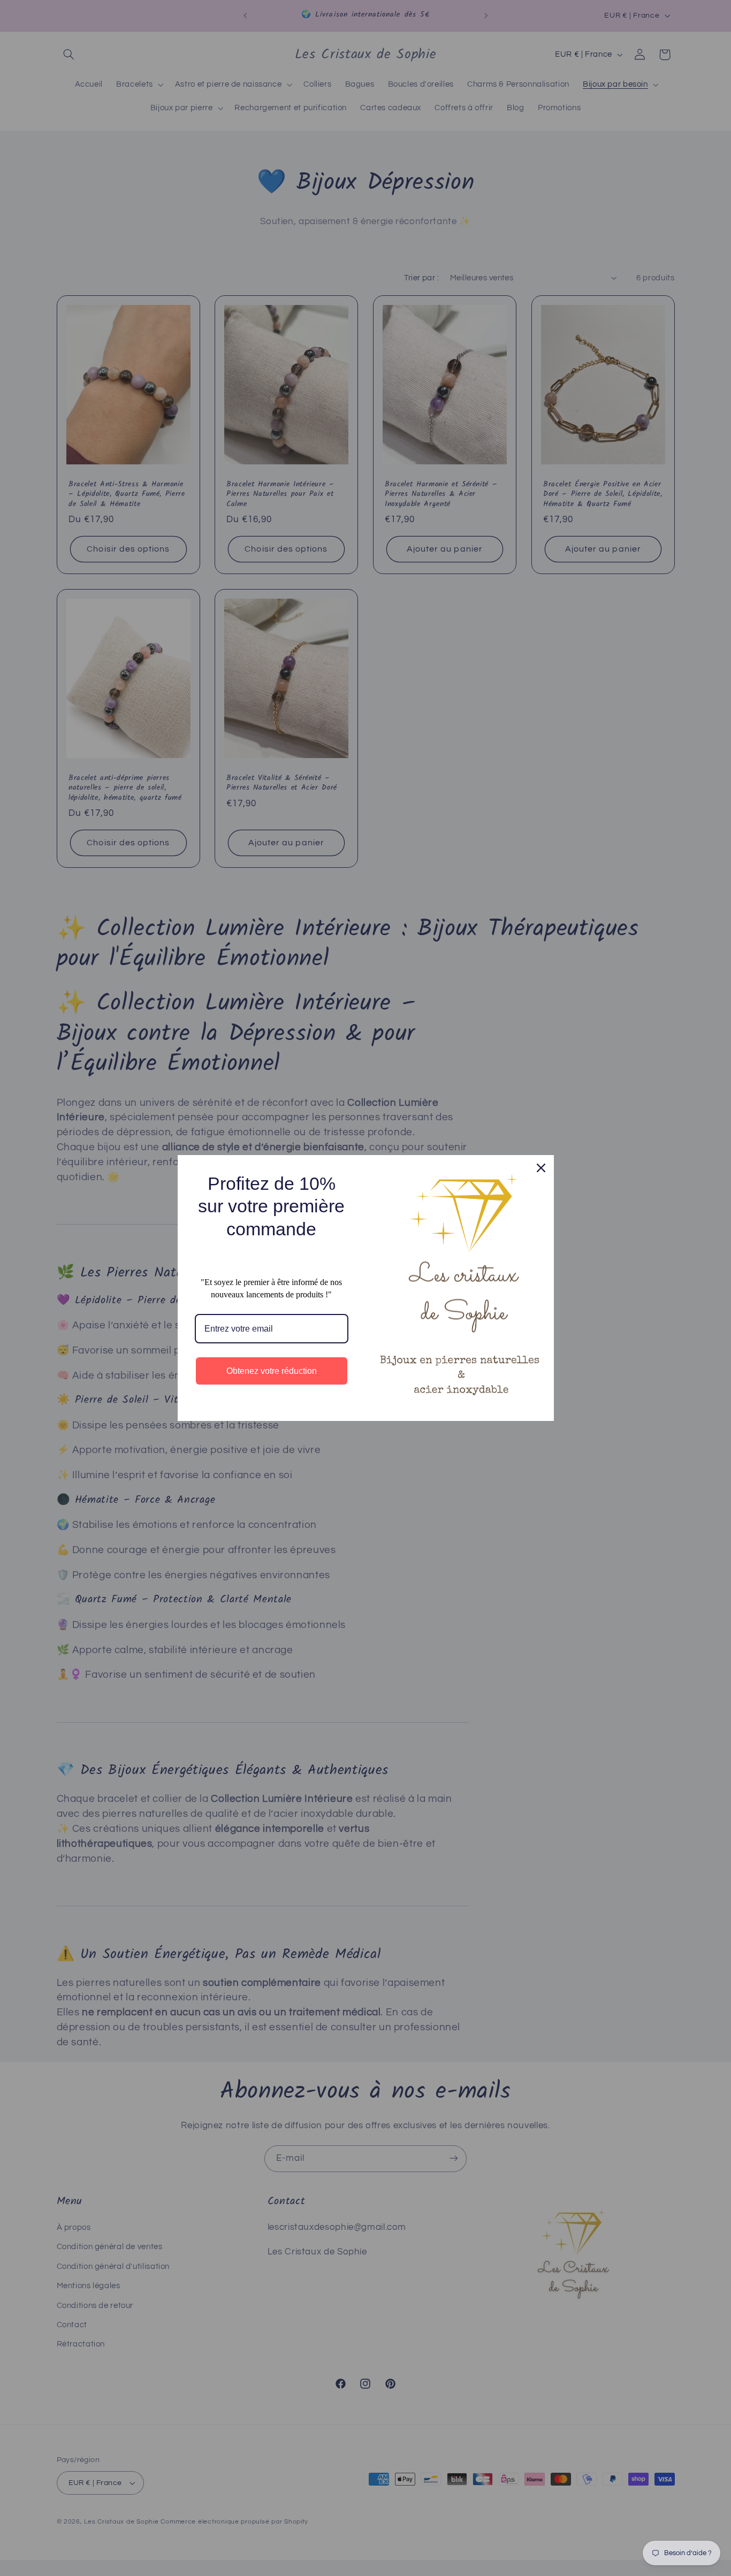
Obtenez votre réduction (272, 1371)
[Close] (541, 1168)
